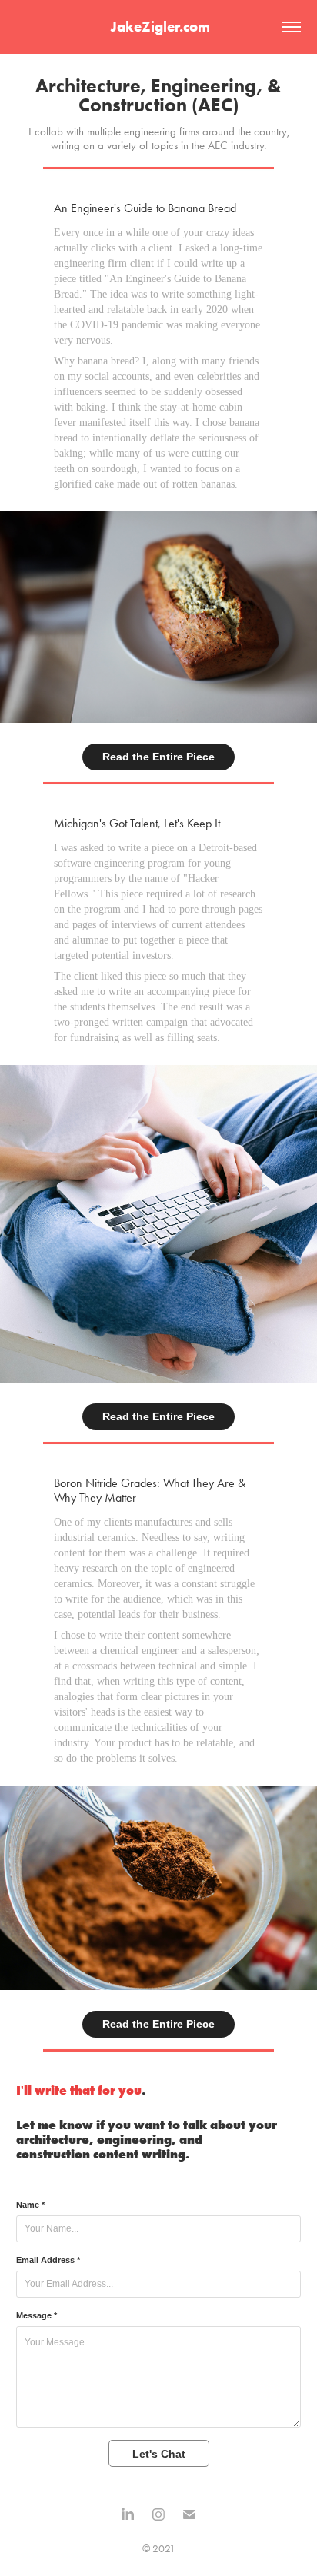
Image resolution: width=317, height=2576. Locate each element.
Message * (37, 2315)
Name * (30, 2205)
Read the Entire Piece (158, 757)
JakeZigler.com (159, 27)
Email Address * (48, 2260)
